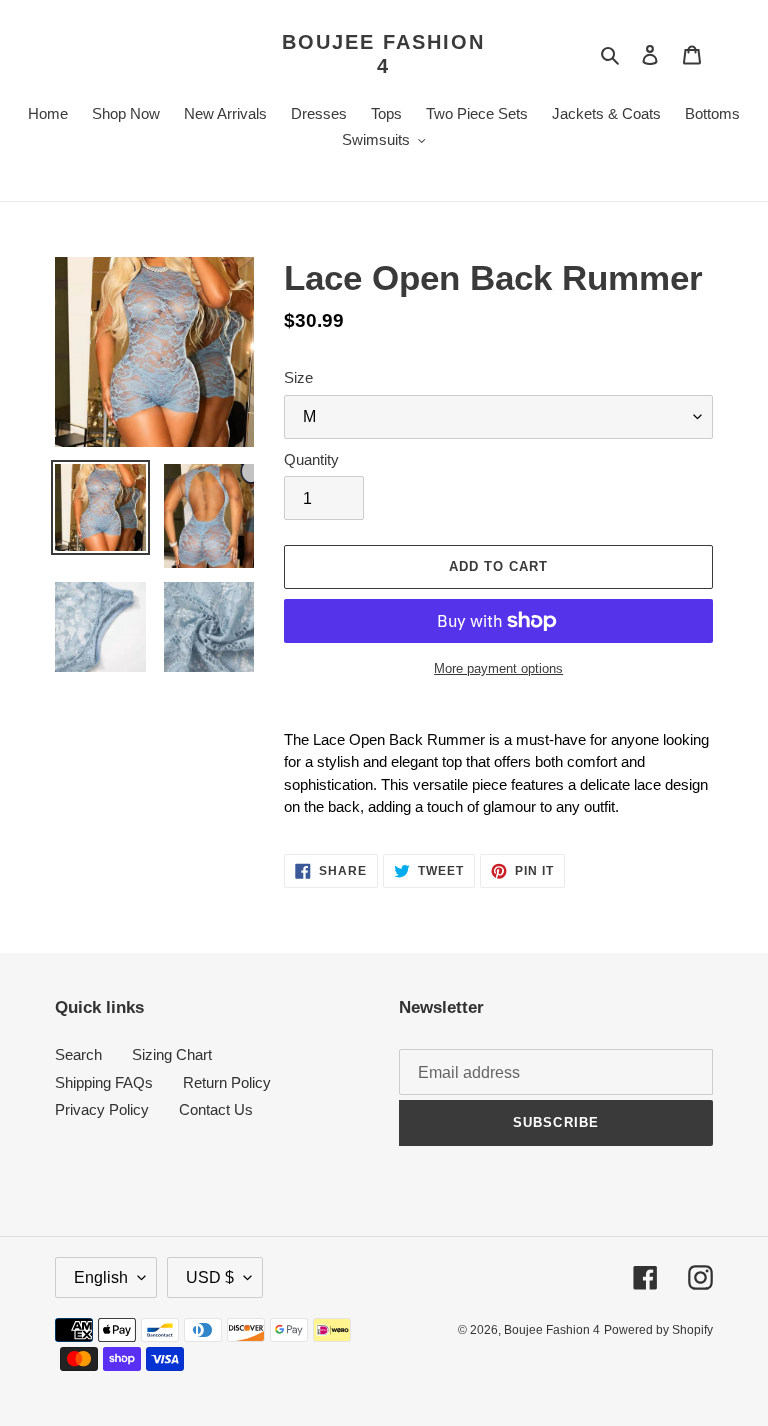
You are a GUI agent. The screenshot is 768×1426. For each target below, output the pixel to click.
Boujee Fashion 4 (383, 54)
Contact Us (216, 1109)
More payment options (498, 668)
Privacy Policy (102, 1109)
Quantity (311, 459)
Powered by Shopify (658, 1330)
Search (78, 1054)
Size (298, 377)
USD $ (210, 1277)
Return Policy (227, 1082)
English (101, 1277)
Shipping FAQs (104, 1082)
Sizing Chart (172, 1054)
